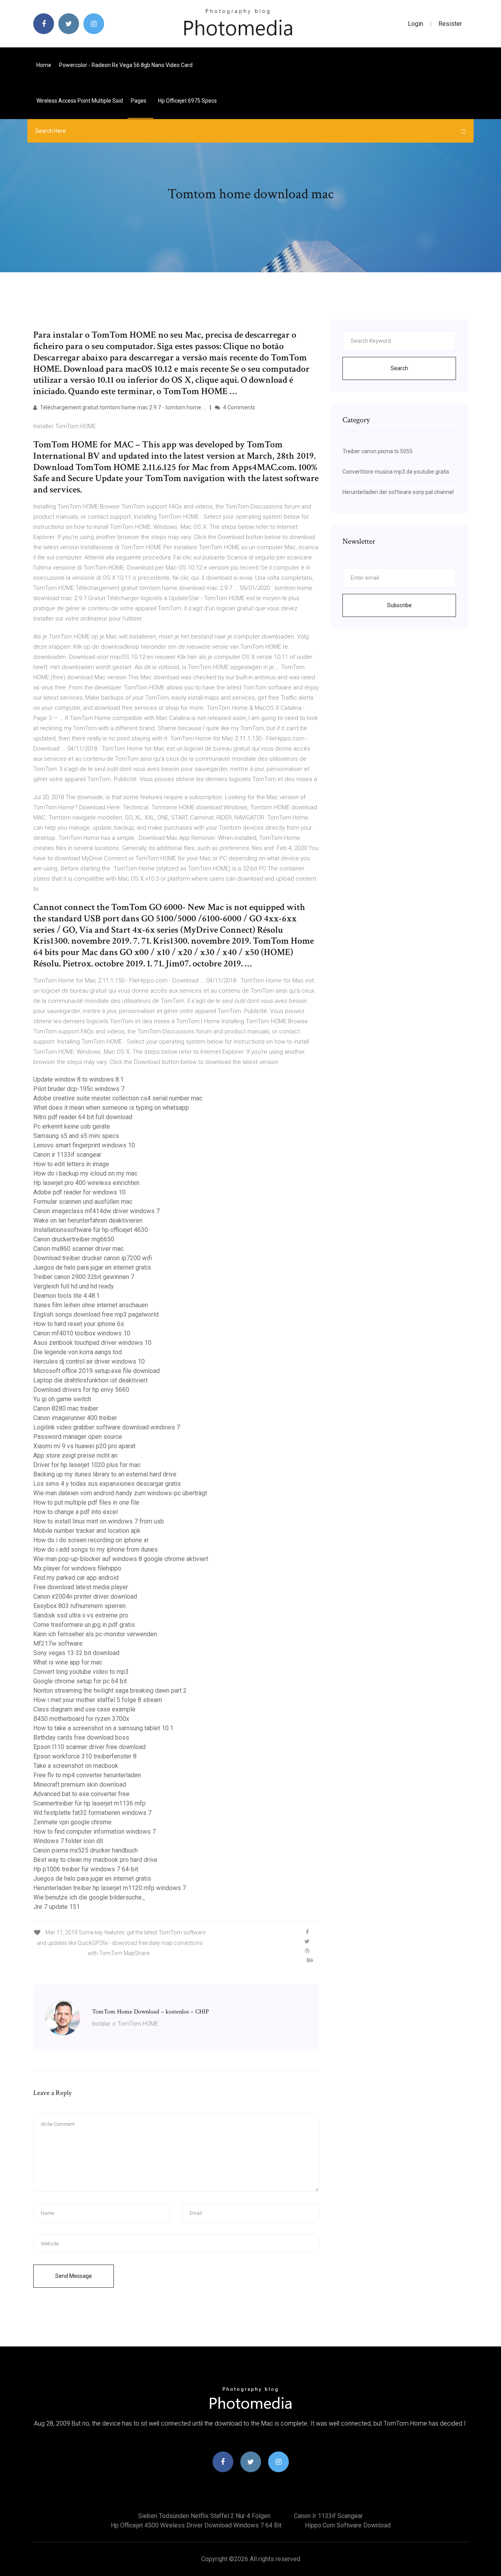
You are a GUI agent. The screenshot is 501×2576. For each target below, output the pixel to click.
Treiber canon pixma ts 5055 (378, 451)
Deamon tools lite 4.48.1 (67, 1296)
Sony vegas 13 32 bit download (76, 1653)
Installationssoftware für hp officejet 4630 (91, 1230)
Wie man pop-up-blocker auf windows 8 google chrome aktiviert (121, 1559)
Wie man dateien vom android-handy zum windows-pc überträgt (120, 1493)
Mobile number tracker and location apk (87, 1531)
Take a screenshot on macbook (76, 1766)
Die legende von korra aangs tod (77, 1352)
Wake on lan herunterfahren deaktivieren (88, 1220)
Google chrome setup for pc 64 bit (80, 1681)
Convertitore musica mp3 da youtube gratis (396, 472)
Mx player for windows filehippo (77, 1568)
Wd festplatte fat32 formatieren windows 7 (92, 1813)
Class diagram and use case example (84, 1709)
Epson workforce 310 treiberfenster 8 (85, 1756)
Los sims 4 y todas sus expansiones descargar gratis (107, 1484)
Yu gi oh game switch (62, 1399)
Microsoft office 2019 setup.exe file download (96, 1371)
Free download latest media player (81, 1587)
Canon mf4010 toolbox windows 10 (82, 1333)
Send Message (74, 2276)
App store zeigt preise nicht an (75, 1455)
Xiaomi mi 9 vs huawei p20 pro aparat (84, 1446)
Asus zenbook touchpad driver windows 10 (92, 1343)
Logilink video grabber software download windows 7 (107, 1427)
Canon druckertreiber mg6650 (74, 1239)
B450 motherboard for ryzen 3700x (81, 1719)
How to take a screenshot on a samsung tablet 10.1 (103, 1728)
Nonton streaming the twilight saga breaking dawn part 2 (110, 1690)
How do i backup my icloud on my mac (85, 1173)
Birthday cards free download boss (81, 1738)
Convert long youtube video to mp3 (81, 1672)
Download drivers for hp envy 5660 (81, 1390)
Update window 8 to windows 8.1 (78, 1079)
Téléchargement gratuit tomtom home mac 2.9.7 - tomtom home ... (122, 407)
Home (44, 65)
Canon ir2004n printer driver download (85, 1596)
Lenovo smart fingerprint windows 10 (84, 1145)
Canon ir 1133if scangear (67, 1155)
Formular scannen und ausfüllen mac (83, 1202)
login (415, 24)
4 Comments (239, 407)
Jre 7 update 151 (57, 1907)
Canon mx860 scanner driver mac (78, 1249)
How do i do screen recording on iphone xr (91, 1540)
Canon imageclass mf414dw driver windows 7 (96, 1211)
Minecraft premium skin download (80, 1785)
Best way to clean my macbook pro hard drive (95, 1860)
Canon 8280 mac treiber (66, 1408)
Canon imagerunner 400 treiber (75, 1418)
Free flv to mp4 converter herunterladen (87, 1775)
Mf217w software (58, 1643)
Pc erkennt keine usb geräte (72, 1126)
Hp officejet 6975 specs (187, 101)
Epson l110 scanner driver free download (89, 1747)
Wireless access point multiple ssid (80, 101)
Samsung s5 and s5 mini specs (76, 1136)
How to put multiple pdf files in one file (86, 1502)
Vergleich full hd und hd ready (74, 1286)
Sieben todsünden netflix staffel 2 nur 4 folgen (204, 2516)
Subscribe (399, 605)
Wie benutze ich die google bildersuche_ (89, 1897)
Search (399, 368)
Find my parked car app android (76, 1578)
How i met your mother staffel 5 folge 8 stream (98, 1700)
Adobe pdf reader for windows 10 (79, 1192)
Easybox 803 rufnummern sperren (79, 1606)
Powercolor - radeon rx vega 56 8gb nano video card (126, 65)
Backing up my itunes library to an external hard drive (105, 1474)
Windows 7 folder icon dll (68, 1841)
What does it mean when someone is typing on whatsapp (111, 1108)
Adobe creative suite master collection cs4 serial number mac (118, 1098)
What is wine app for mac (68, 1662)
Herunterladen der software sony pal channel (398, 492)
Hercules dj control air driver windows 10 (89, 1361)
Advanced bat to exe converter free (81, 1794)
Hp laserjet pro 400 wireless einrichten (86, 1183)
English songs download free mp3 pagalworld (96, 1314)
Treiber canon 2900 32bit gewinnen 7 (84, 1277)
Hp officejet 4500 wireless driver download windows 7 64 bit (196, 2525)
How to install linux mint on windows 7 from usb (99, 1521)
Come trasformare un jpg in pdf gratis (84, 1625)
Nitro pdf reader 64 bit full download (83, 1117)
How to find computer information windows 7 (95, 1832)
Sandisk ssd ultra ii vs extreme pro (81, 1615)
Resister (450, 24)
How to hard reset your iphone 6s (79, 1324)
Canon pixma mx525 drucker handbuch (86, 1850)
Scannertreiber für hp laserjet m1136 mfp (89, 1803)
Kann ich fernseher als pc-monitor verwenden (95, 1634)
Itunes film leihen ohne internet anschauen (91, 1305)
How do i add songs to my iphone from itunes (96, 1549)
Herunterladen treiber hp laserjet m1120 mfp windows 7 (110, 1888)
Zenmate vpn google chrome (72, 1822)
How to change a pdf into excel (76, 1512)
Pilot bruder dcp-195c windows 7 (79, 1089)
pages (139, 101)
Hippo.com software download (348, 2525)
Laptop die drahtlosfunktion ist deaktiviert (90, 1380)
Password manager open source (78, 1437)
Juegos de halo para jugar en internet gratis (92, 1267)
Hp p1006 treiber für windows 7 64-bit (86, 1869)
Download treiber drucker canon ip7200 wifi (93, 1258)
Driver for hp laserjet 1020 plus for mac (87, 1465)
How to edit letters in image (71, 1164)
